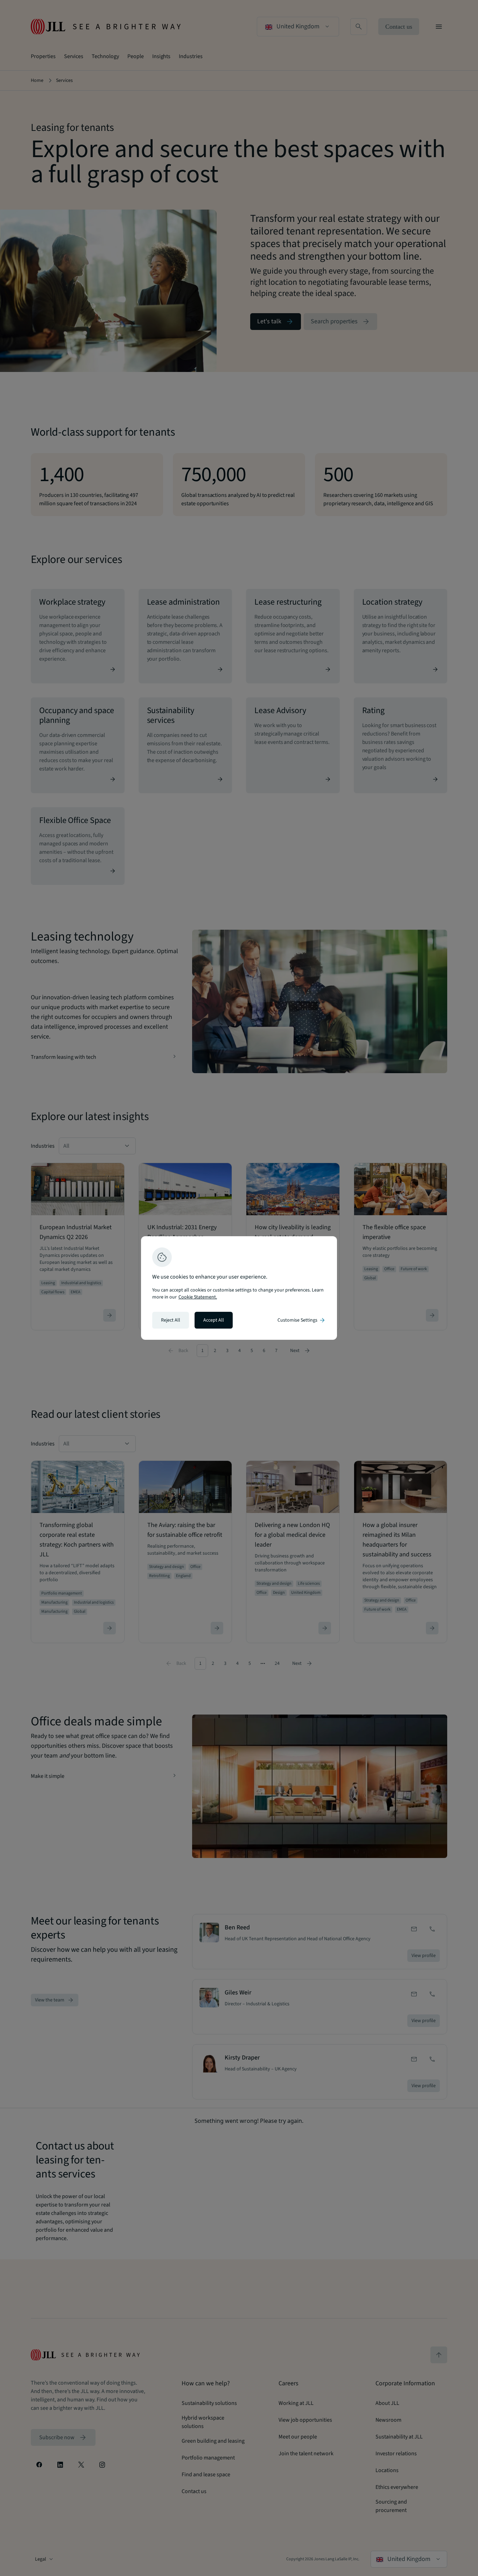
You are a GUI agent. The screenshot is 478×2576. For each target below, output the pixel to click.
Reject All (171, 1320)
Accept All (214, 1320)
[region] (239, 1288)
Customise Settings (302, 1320)
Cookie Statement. (198, 1297)
